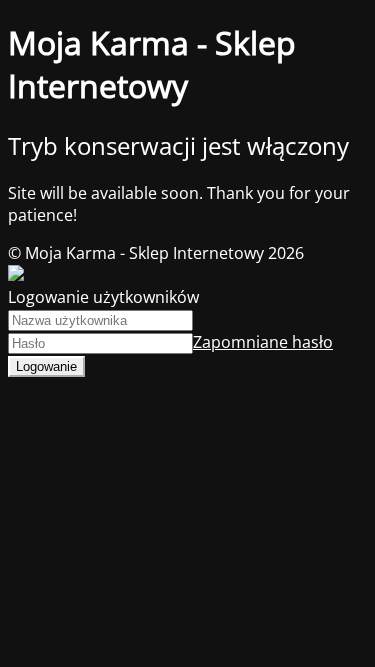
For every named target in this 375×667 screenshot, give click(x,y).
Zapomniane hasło (263, 342)
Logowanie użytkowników (103, 297)
